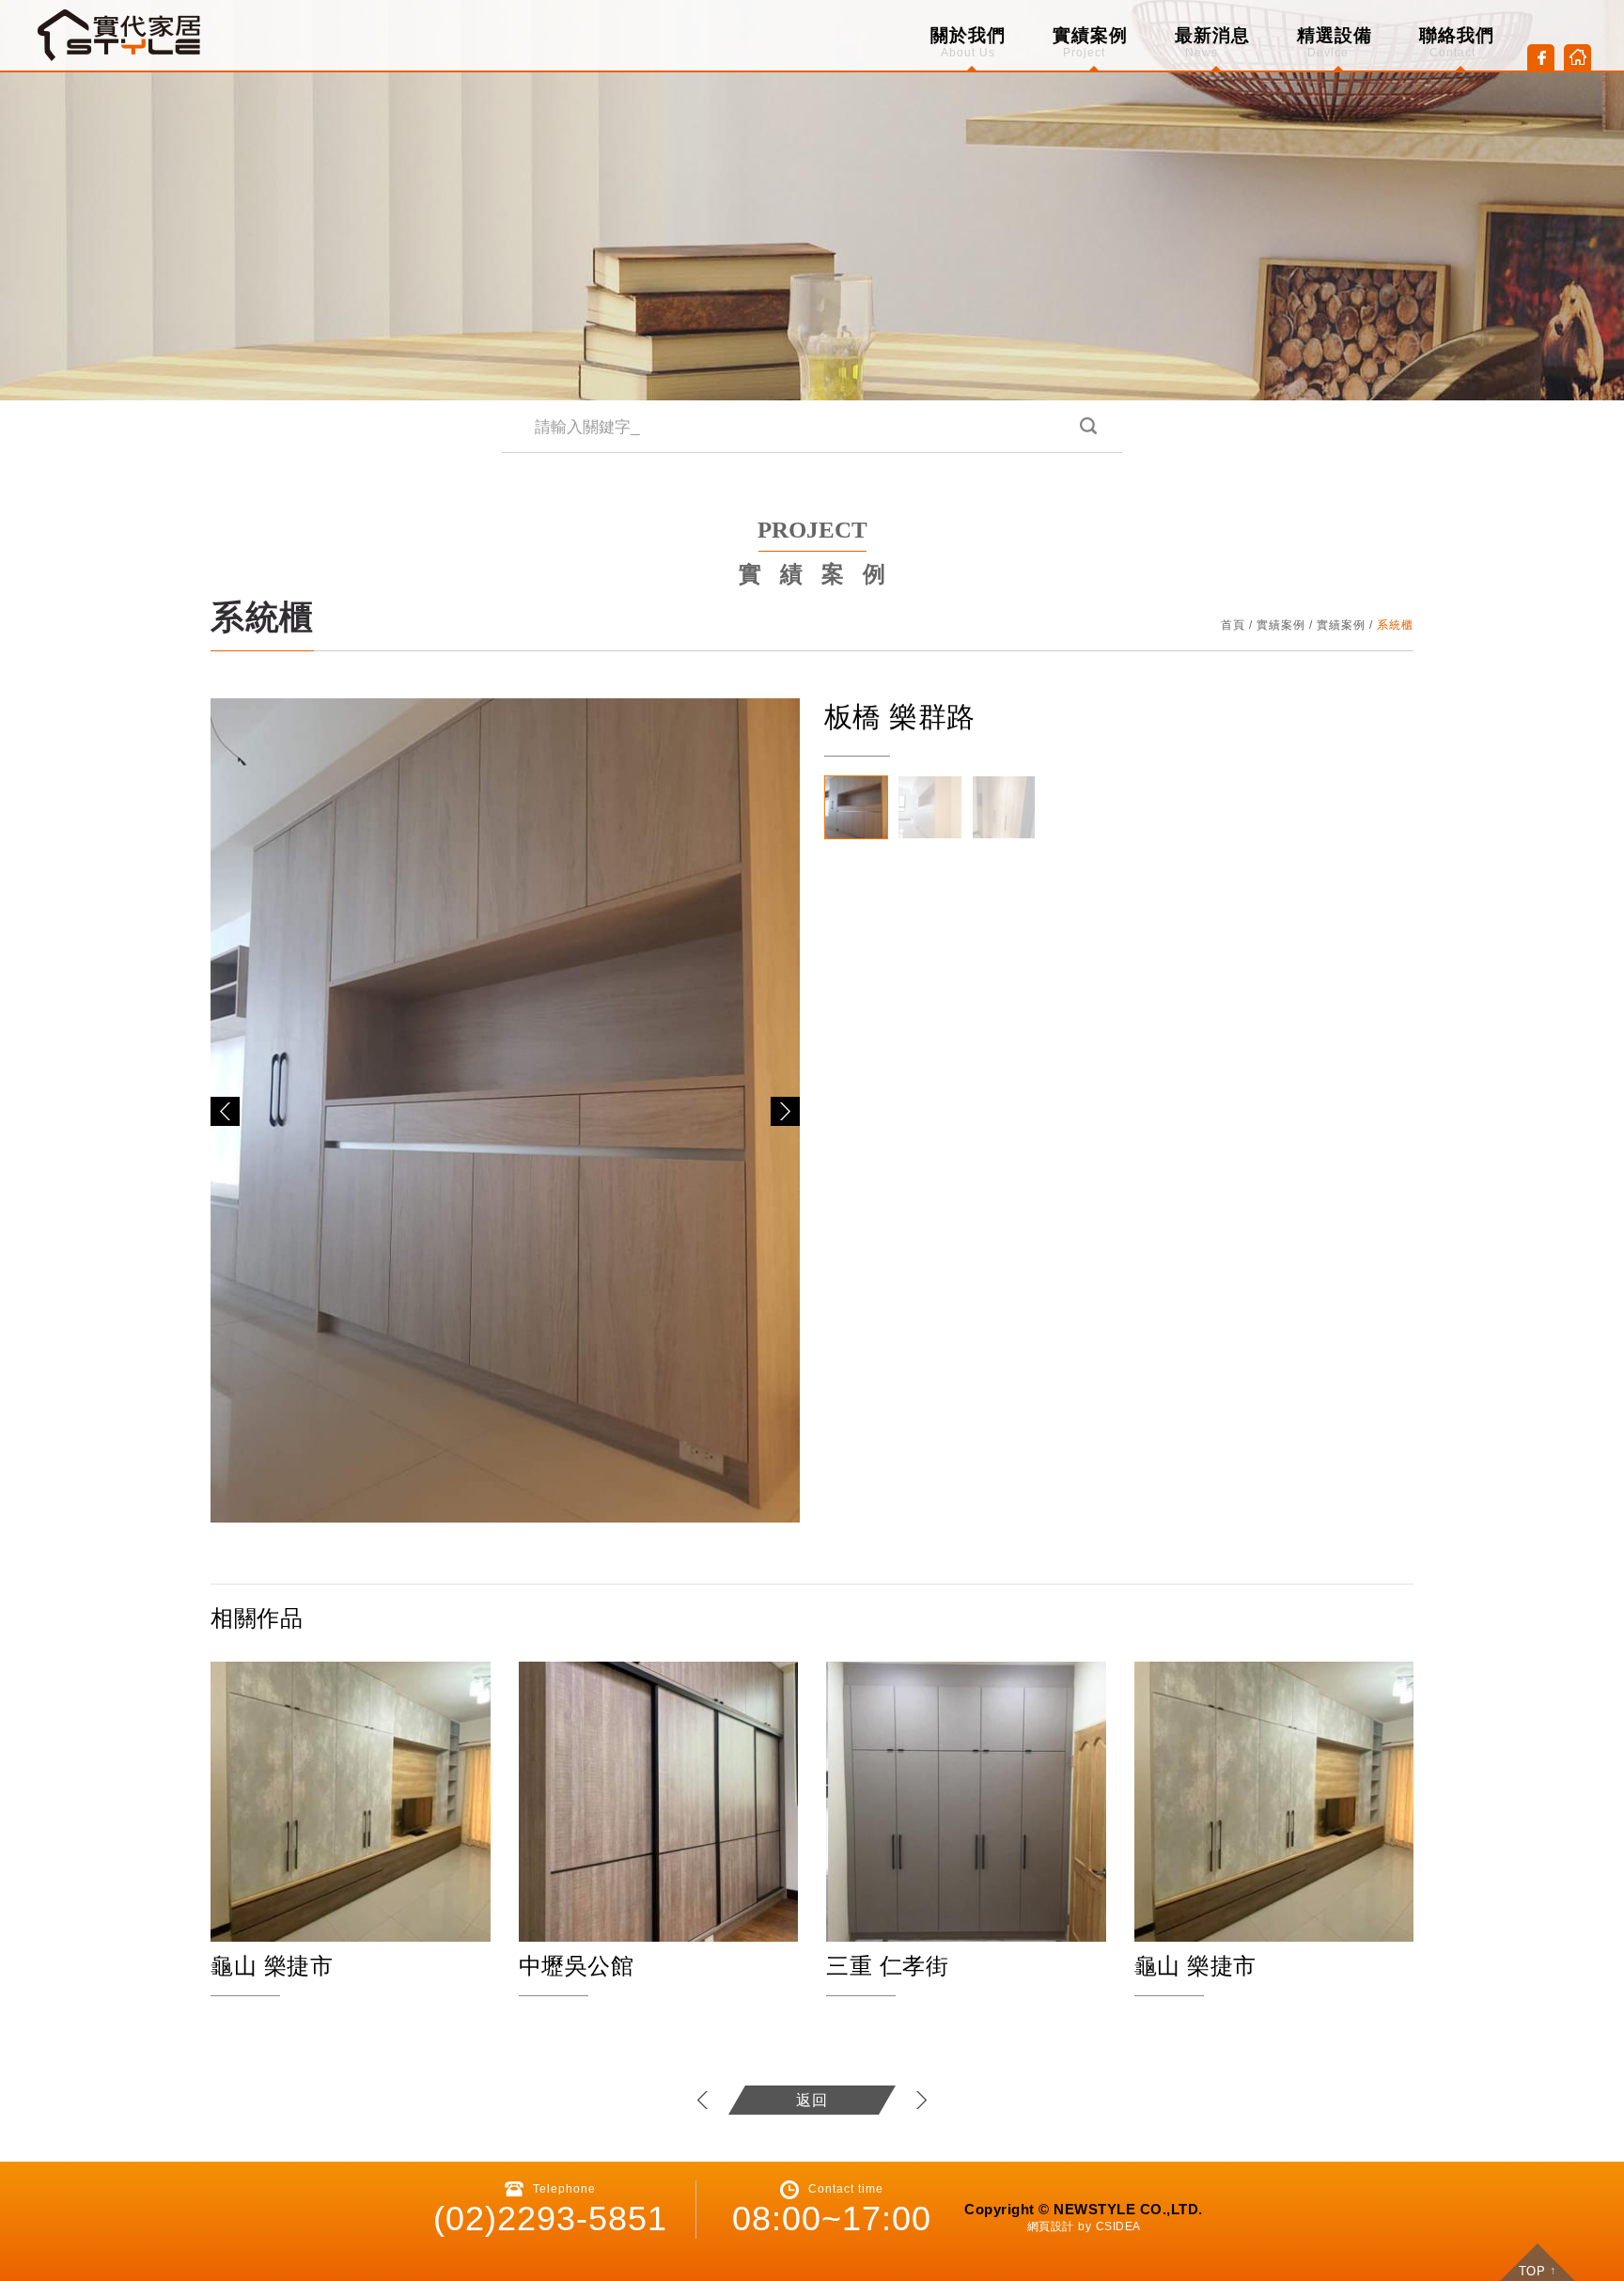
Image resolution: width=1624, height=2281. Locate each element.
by (1085, 2226)
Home (1577, 58)
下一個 (921, 2100)
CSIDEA (1118, 2226)
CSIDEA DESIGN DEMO (121, 35)
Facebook (1541, 58)
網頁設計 (1051, 2226)
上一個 (703, 2100)
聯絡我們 (1457, 42)
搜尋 (1087, 427)
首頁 (1233, 625)
